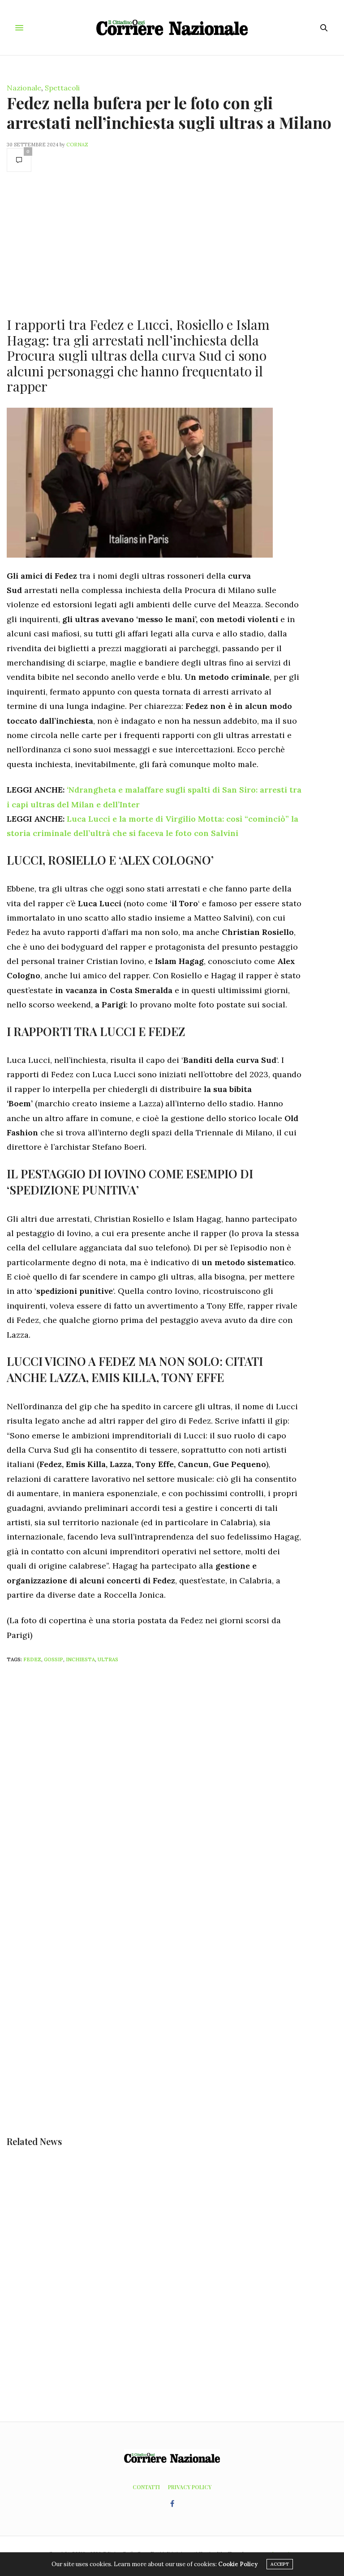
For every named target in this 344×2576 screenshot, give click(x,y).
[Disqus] (172, 1789)
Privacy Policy (190, 2487)
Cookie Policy (238, 2564)
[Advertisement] (154, 243)
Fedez (32, 1659)
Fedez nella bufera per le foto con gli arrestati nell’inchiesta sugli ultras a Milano (169, 112)
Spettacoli (62, 88)
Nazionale (24, 88)
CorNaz (77, 145)
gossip (54, 1659)
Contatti (146, 2487)
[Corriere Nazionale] (172, 28)
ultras (108, 1659)
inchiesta (80, 1659)
